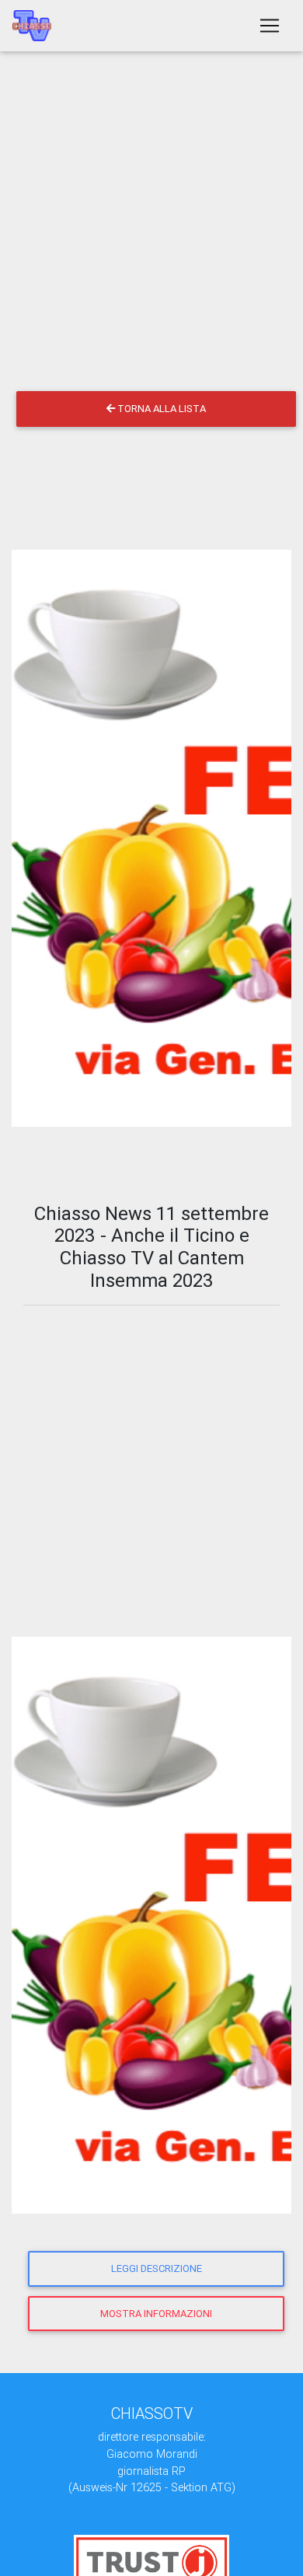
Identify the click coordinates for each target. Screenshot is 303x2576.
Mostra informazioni (156, 2314)
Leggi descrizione (157, 2268)
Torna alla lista (160, 409)
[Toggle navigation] (270, 26)
